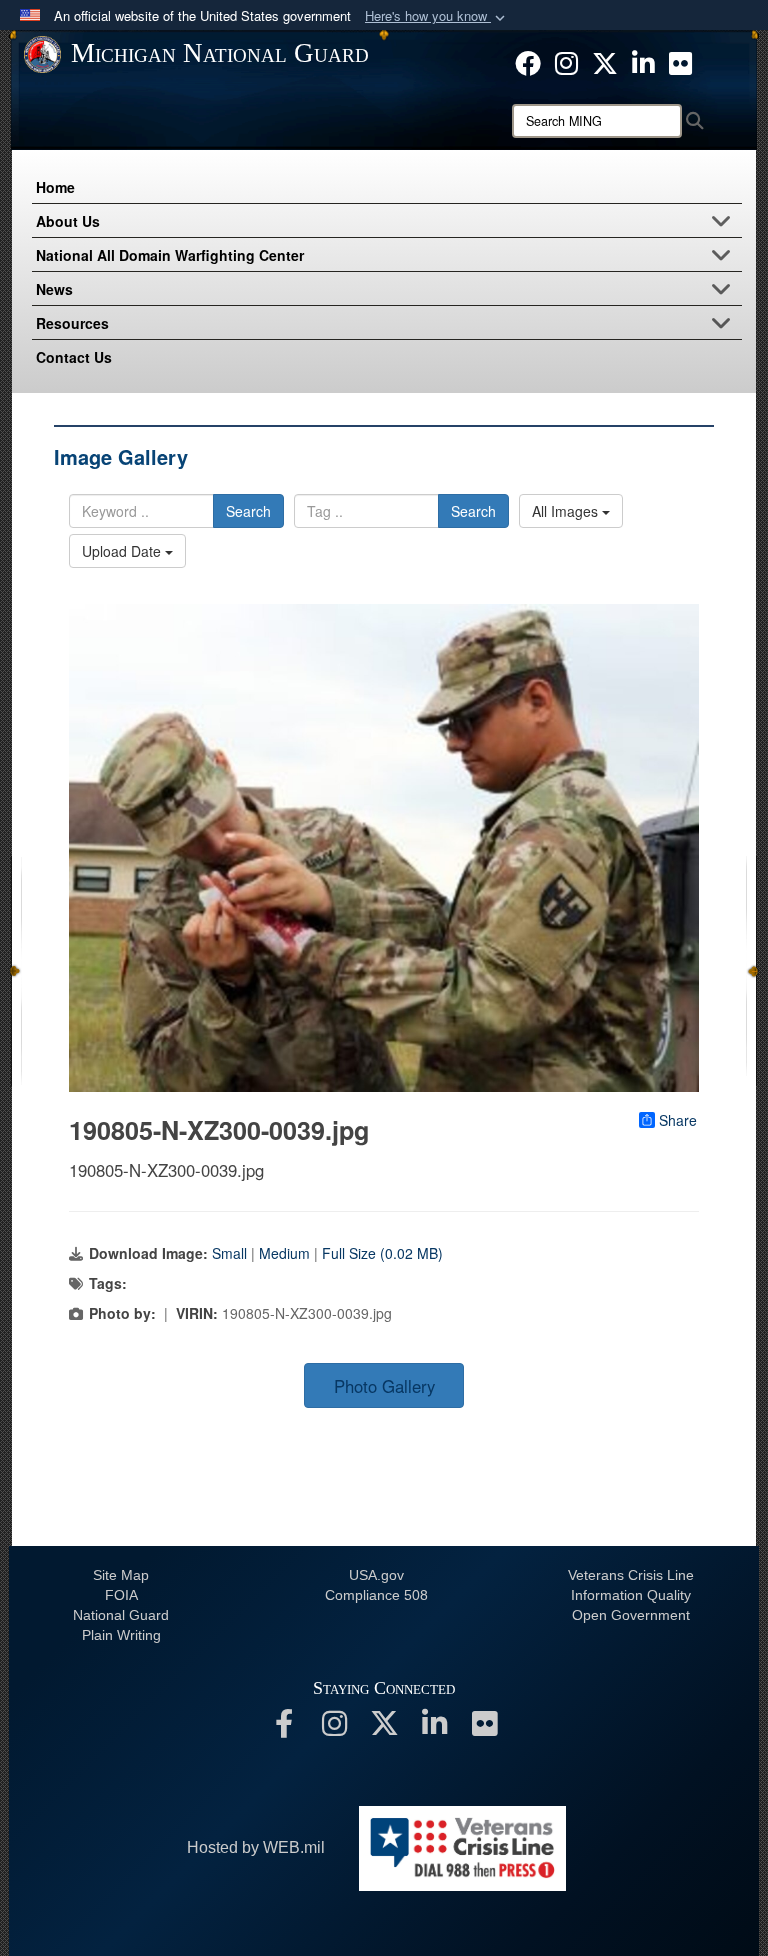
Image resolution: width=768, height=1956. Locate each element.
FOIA (121, 1595)
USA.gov (376, 1575)
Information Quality (631, 1595)
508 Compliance (376, 1595)
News (54, 289)
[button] (437, 16)
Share (678, 1120)
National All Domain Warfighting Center (170, 255)
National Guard (121, 1615)
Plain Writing (121, 1635)
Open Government (631, 1615)
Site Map (121, 1575)
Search (248, 511)
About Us (68, 221)
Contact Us (74, 357)
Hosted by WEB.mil (256, 1847)
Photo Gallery (384, 1386)
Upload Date (123, 551)
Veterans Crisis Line (631, 1575)
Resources (72, 323)
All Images (567, 511)
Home (55, 187)
